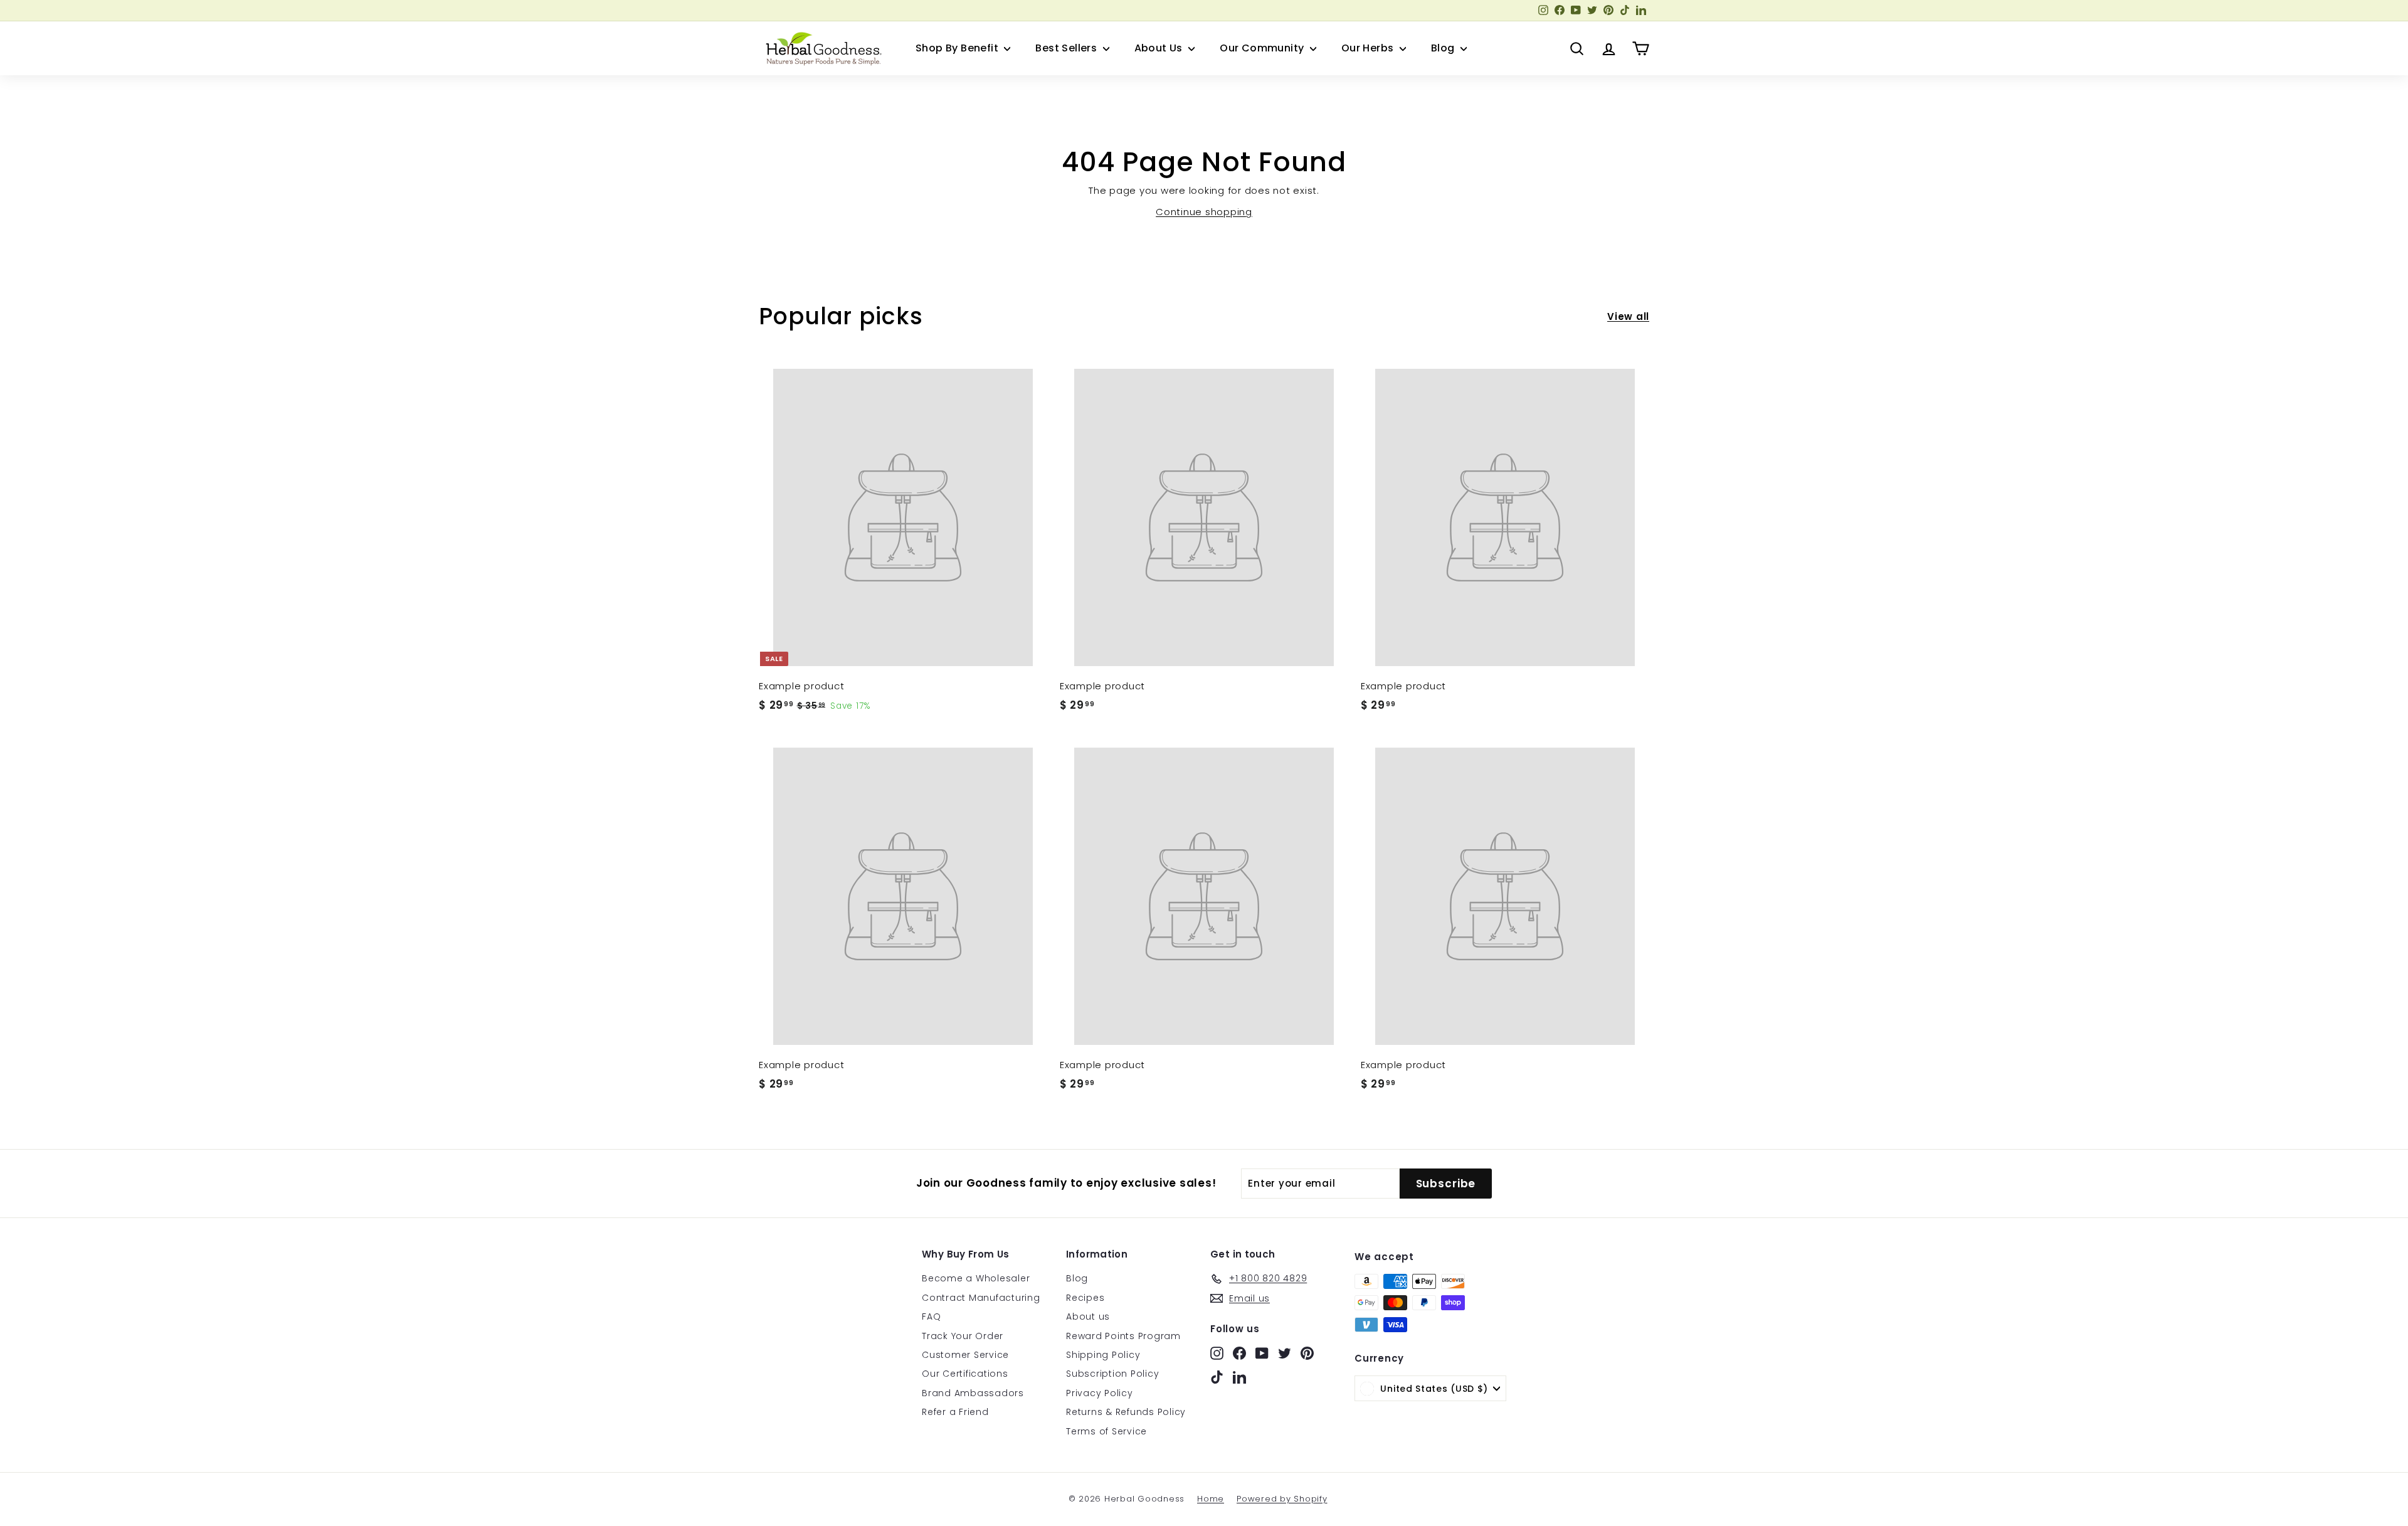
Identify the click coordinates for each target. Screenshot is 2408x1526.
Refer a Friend (955, 1412)
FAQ (931, 1317)
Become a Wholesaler (976, 1278)
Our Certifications (965, 1374)
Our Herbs (1369, 48)
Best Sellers (1067, 48)
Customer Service (965, 1355)
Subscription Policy (1112, 1374)
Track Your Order (963, 1336)
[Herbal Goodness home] (821, 48)
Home (1211, 1499)
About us (1088, 1317)
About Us (1160, 48)
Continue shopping (1204, 212)
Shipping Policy (1103, 1355)
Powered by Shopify (1282, 1499)
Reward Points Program (1123, 1336)
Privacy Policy (1100, 1393)
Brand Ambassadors (973, 1393)
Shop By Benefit (958, 48)
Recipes (1085, 1298)
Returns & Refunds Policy (1126, 1412)
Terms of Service (1106, 1431)
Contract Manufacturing (981, 1298)
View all (1628, 316)
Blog (1444, 48)
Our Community (1263, 48)
